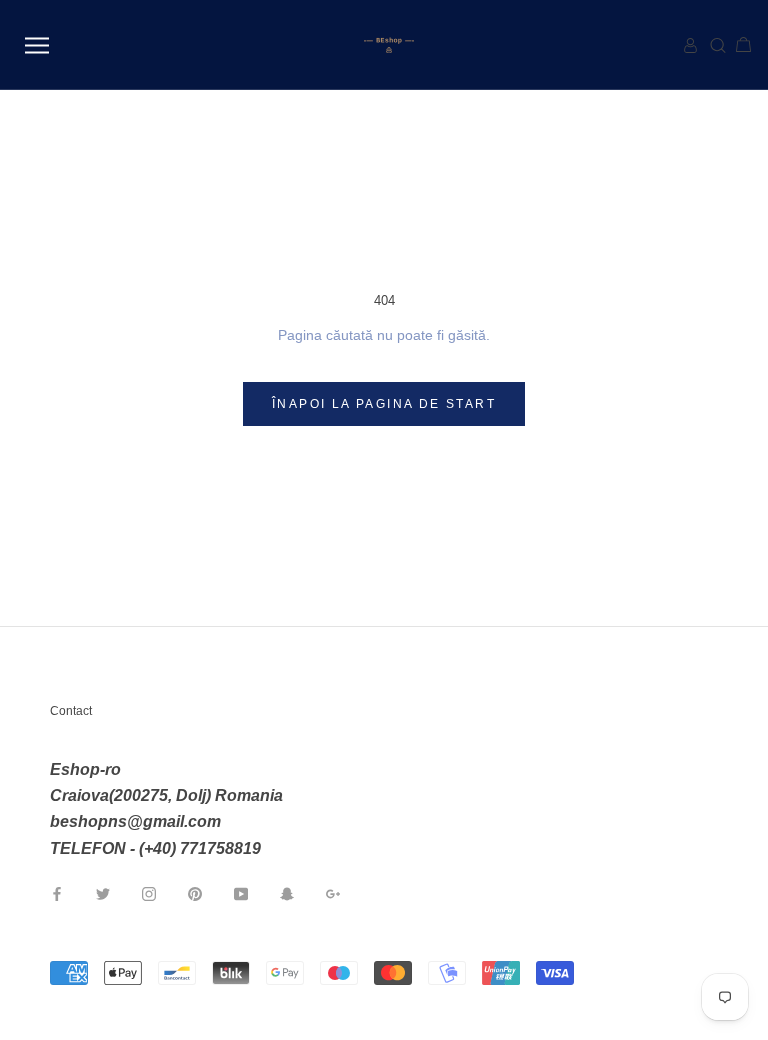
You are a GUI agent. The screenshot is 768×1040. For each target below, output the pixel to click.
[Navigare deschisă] (37, 45)
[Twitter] (103, 893)
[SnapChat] (287, 893)
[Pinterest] (195, 893)
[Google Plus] (333, 893)
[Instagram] (149, 893)
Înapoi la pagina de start (384, 404)
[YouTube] (241, 893)
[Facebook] (57, 893)
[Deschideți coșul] (735, 45)
